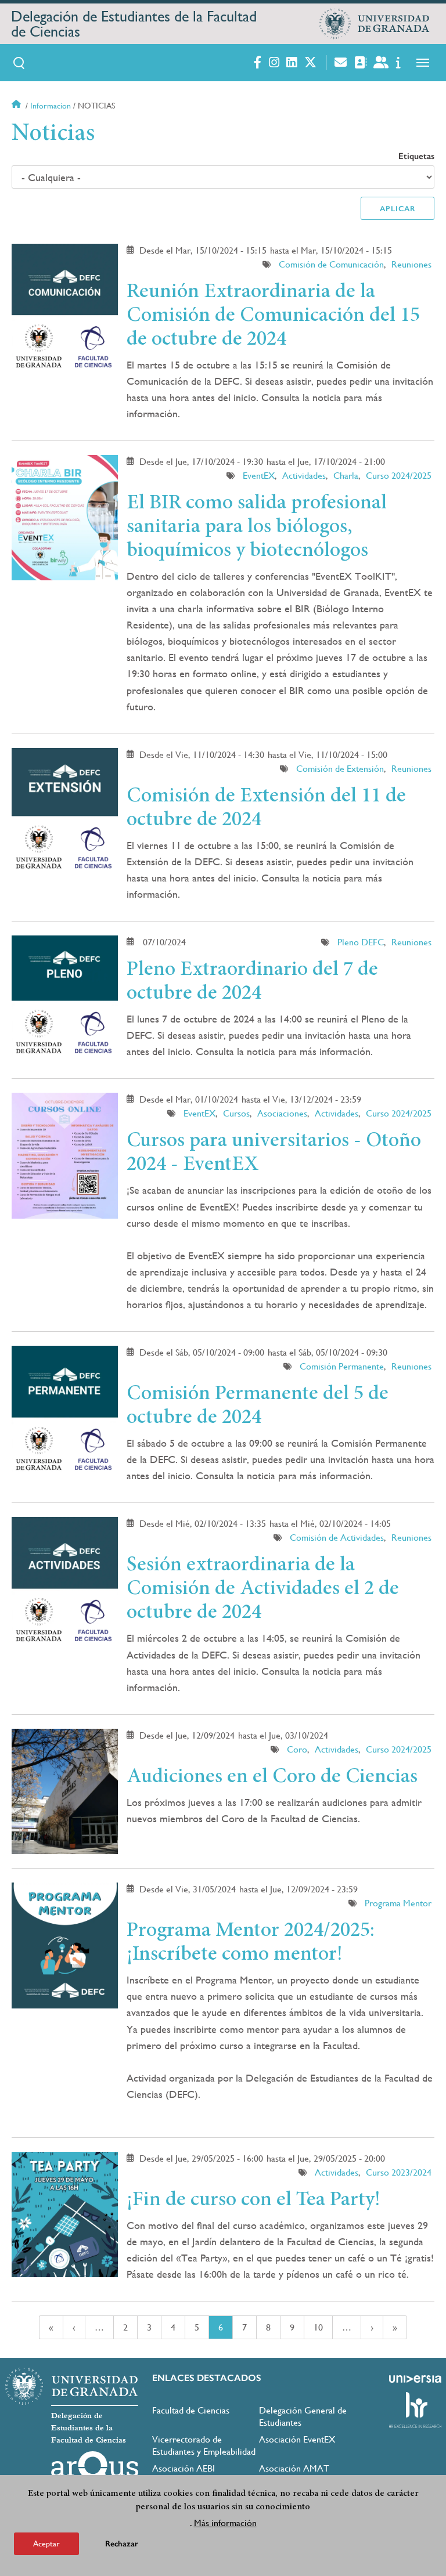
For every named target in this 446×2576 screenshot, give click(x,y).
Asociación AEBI (184, 2468)
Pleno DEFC (361, 942)
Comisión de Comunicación (331, 264)
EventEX (259, 476)
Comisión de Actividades (337, 1538)
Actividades (304, 476)
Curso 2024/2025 (399, 476)
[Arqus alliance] (95, 2470)
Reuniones (411, 264)
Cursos (236, 1113)
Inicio (17, 106)
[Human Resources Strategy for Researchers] (415, 2410)
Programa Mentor (398, 1903)
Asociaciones (282, 1113)
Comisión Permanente (342, 1366)
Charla (346, 476)
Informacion (51, 106)
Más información (225, 2523)
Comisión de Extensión (340, 769)
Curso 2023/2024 (399, 2172)
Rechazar (122, 2544)
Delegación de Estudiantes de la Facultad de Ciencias (134, 24)
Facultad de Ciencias (191, 2410)
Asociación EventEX (297, 2439)
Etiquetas (416, 156)
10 (323, 2327)
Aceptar (46, 2544)
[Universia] (415, 2379)
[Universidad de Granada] (375, 24)
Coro (297, 1749)
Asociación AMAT (294, 2468)
